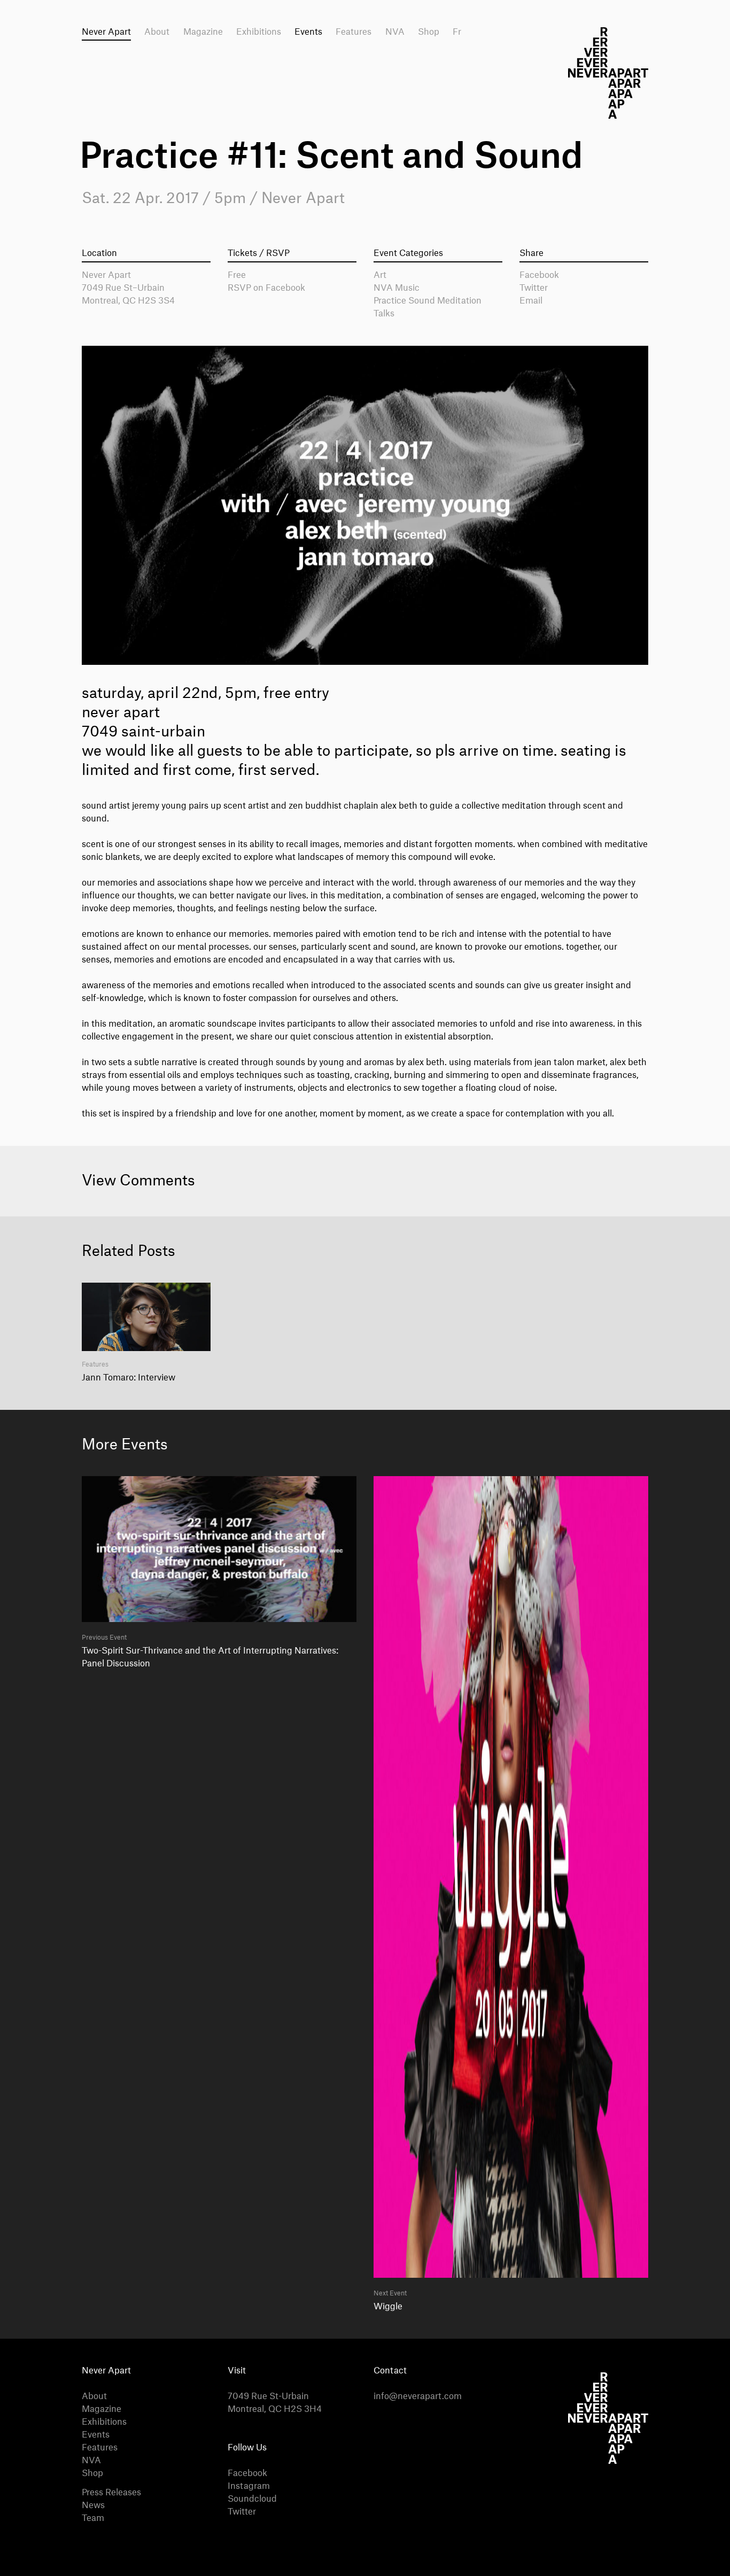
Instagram (249, 2486)
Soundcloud (252, 2499)
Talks (384, 314)
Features (354, 32)
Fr (457, 32)
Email (531, 301)
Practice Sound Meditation (428, 301)
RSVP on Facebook (266, 288)
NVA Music (397, 288)
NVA (395, 32)
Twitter (534, 288)
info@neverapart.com (418, 2396)
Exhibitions (259, 32)
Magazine (203, 32)
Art (380, 275)
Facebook (539, 275)
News (93, 2505)
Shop (429, 32)
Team (93, 2518)
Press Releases (111, 2493)
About (157, 32)
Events (308, 32)
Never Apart (106, 32)
